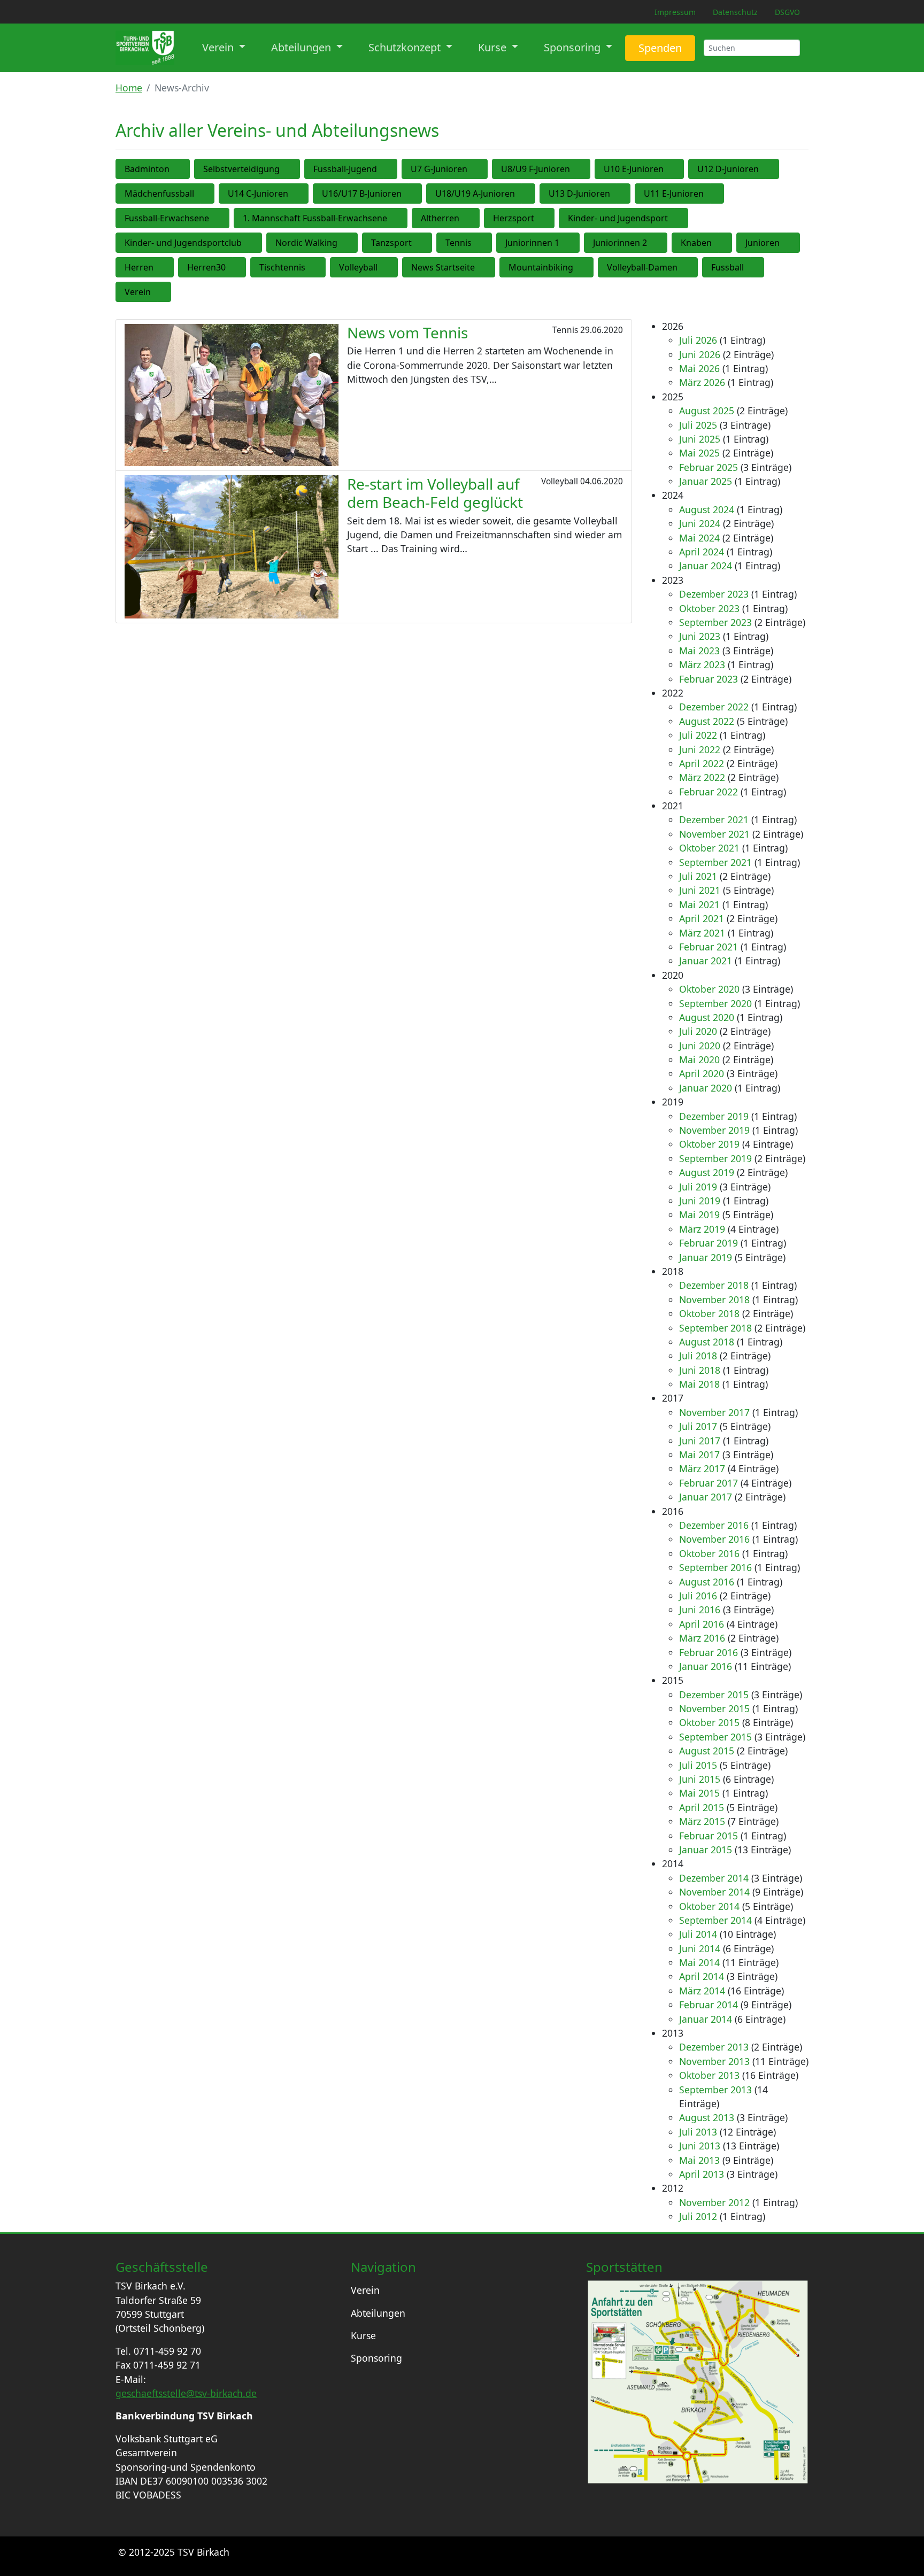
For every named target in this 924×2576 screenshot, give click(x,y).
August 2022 (707, 721)
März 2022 (702, 777)
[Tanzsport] (425, 243)
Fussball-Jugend (345, 169)
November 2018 (714, 1299)
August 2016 (707, 1582)
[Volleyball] (391, 267)
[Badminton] (183, 169)
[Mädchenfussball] (207, 194)
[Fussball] (757, 267)
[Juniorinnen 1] (573, 243)
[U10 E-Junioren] (677, 169)
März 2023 (702, 664)
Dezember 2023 (714, 594)
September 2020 (715, 1003)
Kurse (363, 2335)
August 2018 (707, 1342)
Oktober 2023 (709, 608)
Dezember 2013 (714, 2047)
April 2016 (702, 1624)
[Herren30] (239, 267)
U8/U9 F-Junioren (536, 169)
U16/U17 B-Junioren (362, 194)
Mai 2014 (699, 1962)
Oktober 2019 (709, 1144)
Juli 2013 (698, 2132)
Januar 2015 (706, 1850)
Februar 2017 (709, 1483)
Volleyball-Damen (642, 267)
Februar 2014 (709, 2005)
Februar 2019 (709, 1243)
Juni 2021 (700, 890)
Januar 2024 (706, 566)
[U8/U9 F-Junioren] (583, 169)
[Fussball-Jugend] (390, 169)
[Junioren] (793, 243)
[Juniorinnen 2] (660, 243)
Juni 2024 (700, 523)
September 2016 (715, 1567)
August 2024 (707, 509)
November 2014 (714, 1892)
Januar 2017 (706, 1497)
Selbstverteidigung (241, 169)
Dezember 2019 (714, 1116)
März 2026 (702, 382)
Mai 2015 (699, 1793)
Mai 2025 (699, 453)
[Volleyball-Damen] (691, 267)
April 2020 (702, 1073)
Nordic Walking (306, 243)
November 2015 (714, 1708)
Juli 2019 (698, 1187)
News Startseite (443, 267)
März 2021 (702, 933)
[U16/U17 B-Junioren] (415, 194)
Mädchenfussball (159, 194)
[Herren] (167, 267)
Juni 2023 (700, 636)
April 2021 (702, 918)
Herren (139, 267)
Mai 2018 (699, 1384)
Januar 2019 (706, 1257)
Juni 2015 (700, 1779)
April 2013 (702, 2174)
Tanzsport (391, 243)
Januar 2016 (706, 1666)
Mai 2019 (699, 1214)
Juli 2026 (698, 340)
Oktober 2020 (709, 989)
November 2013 (714, 2061)
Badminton (147, 169)
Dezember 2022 (714, 707)
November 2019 (714, 1130)
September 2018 (715, 1328)
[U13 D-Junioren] (623, 194)
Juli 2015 (698, 1765)
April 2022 (702, 763)
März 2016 (702, 1638)
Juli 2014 (698, 1934)
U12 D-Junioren (728, 169)
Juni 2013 (700, 2146)
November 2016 (714, 1539)
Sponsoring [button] (573, 47)
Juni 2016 (700, 1610)
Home (129, 88)
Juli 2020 (698, 1031)
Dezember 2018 (714, 1285)
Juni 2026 (700, 354)
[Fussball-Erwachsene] (222, 218)
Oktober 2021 (709, 848)
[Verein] (164, 292)
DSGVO (787, 12)
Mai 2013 (699, 2160)
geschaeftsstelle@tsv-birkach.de (186, 2393)
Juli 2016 (698, 1596)
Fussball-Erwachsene (167, 218)
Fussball (727, 267)
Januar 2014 (706, 2019)
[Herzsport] (548, 218)
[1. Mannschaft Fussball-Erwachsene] (401, 218)
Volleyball (358, 267)
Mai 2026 (699, 368)
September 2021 (715, 862)
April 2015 (702, 1807)
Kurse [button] (494, 47)
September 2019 (715, 1158)
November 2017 (714, 1412)
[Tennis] (485, 243)
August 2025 (707, 411)
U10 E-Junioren (634, 169)
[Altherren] (473, 218)
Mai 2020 (699, 1059)
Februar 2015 (709, 1836)
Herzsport (514, 218)
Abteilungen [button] (302, 47)
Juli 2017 (698, 1426)
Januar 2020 (706, 1088)
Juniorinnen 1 (532, 243)
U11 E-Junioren (674, 194)
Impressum (675, 12)
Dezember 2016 (714, 1525)
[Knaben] (725, 243)
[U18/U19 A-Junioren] (528, 194)
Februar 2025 (709, 467)
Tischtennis (282, 267)
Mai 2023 (699, 651)
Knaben (696, 243)
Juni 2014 (700, 1948)
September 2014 (715, 1920)
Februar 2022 (709, 792)
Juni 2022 (700, 749)
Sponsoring (376, 2358)
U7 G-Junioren (439, 169)
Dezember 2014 (714, 1878)
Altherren (440, 218)
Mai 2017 (699, 1455)
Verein (138, 292)
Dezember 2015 (714, 1695)
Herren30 (206, 267)
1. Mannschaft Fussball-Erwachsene (315, 218)
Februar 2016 (709, 1652)
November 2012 (714, 2202)
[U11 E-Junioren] (717, 194)
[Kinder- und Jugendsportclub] (255, 243)
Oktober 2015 (709, 1722)
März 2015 (702, 1821)
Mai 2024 (699, 538)
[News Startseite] (488, 267)
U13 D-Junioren (579, 194)
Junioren (763, 243)
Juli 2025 (698, 425)
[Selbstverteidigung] (293, 169)
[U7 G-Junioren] (481, 169)
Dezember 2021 (714, 819)
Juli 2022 (698, 735)
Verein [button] (219, 47)
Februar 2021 (709, 947)
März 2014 (702, 1991)
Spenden (660, 48)
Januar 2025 (706, 481)
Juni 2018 (700, 1370)
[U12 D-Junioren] (772, 169)
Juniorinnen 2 (620, 243)
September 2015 (715, 1737)
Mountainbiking (541, 267)
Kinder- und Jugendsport (618, 218)
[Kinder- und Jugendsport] (681, 218)
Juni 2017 (700, 1441)
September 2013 (715, 2090)
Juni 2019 (700, 1201)
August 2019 (707, 1172)
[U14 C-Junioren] (302, 194)
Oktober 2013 (709, 2075)
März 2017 (702, 1468)
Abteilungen (378, 2313)
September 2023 (715, 622)
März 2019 (702, 1229)
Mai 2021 (699, 904)
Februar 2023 (709, 679)
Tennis (459, 243)
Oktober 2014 (709, 1906)
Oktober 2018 (709, 1313)
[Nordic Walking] (351, 243)
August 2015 (707, 1751)
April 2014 (702, 1976)
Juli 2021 (698, 876)
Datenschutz (735, 12)
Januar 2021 (706, 961)
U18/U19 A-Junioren (475, 194)
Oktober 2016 (709, 1553)
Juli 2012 (698, 2216)
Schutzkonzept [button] (406, 47)
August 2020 (707, 1017)
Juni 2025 (700, 439)
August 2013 (707, 2117)
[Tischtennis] (319, 267)
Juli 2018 (698, 1356)
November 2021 (714, 834)
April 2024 (702, 552)
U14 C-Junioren (258, 194)
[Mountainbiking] (587, 267)
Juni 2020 (700, 1046)
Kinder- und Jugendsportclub (183, 243)
